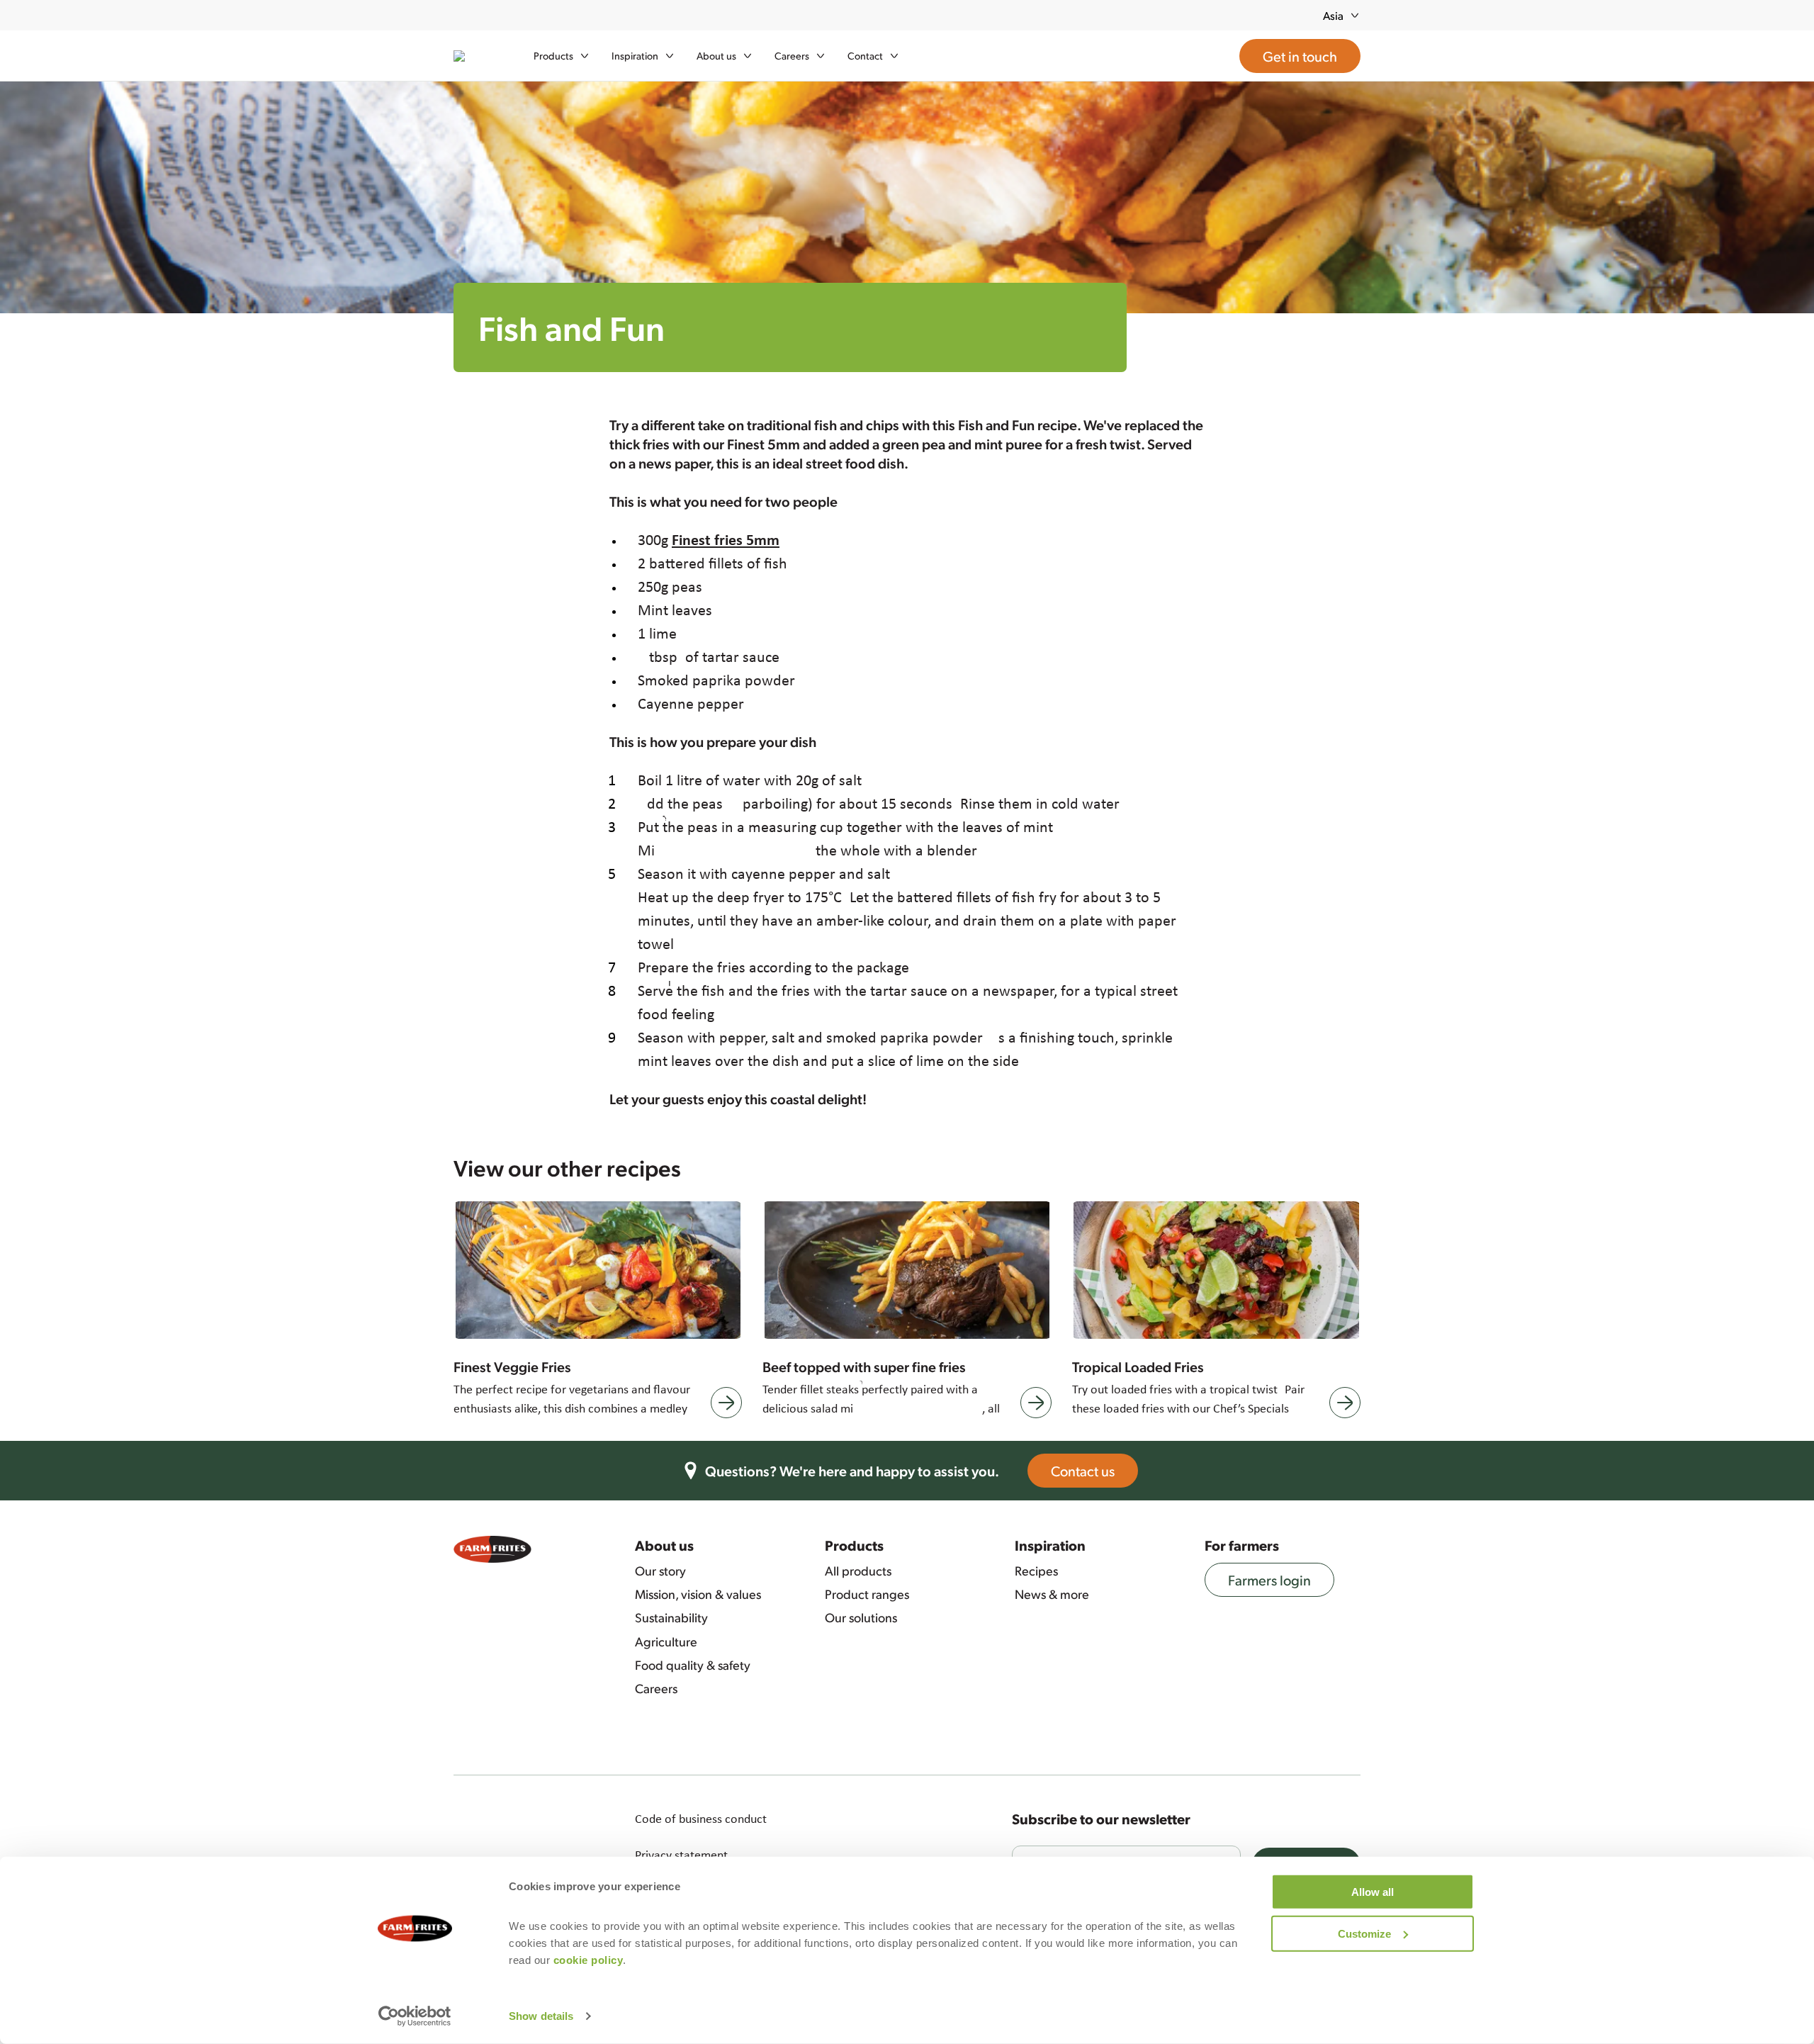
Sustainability (671, 1617)
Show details (541, 2016)
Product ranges (867, 1594)
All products (858, 1571)
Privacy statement (681, 1855)
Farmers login (1269, 1580)
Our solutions (861, 1617)
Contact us (1083, 1471)
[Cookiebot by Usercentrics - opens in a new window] (415, 2016)
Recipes (1036, 1571)
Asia (1333, 15)
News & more (1052, 1594)
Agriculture (666, 1641)
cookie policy (588, 1960)
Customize (1364, 1933)
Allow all (1373, 1892)
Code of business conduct (701, 1819)
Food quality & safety (693, 1665)
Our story (660, 1571)
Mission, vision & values (698, 1594)
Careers (656, 1688)
